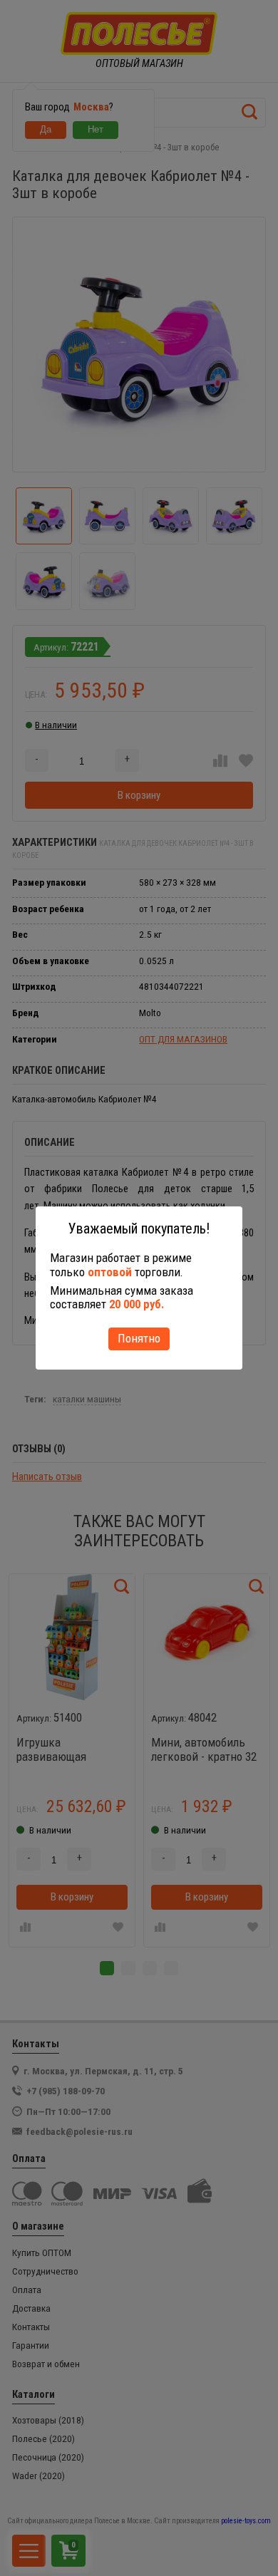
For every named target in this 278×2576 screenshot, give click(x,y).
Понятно (139, 1338)
